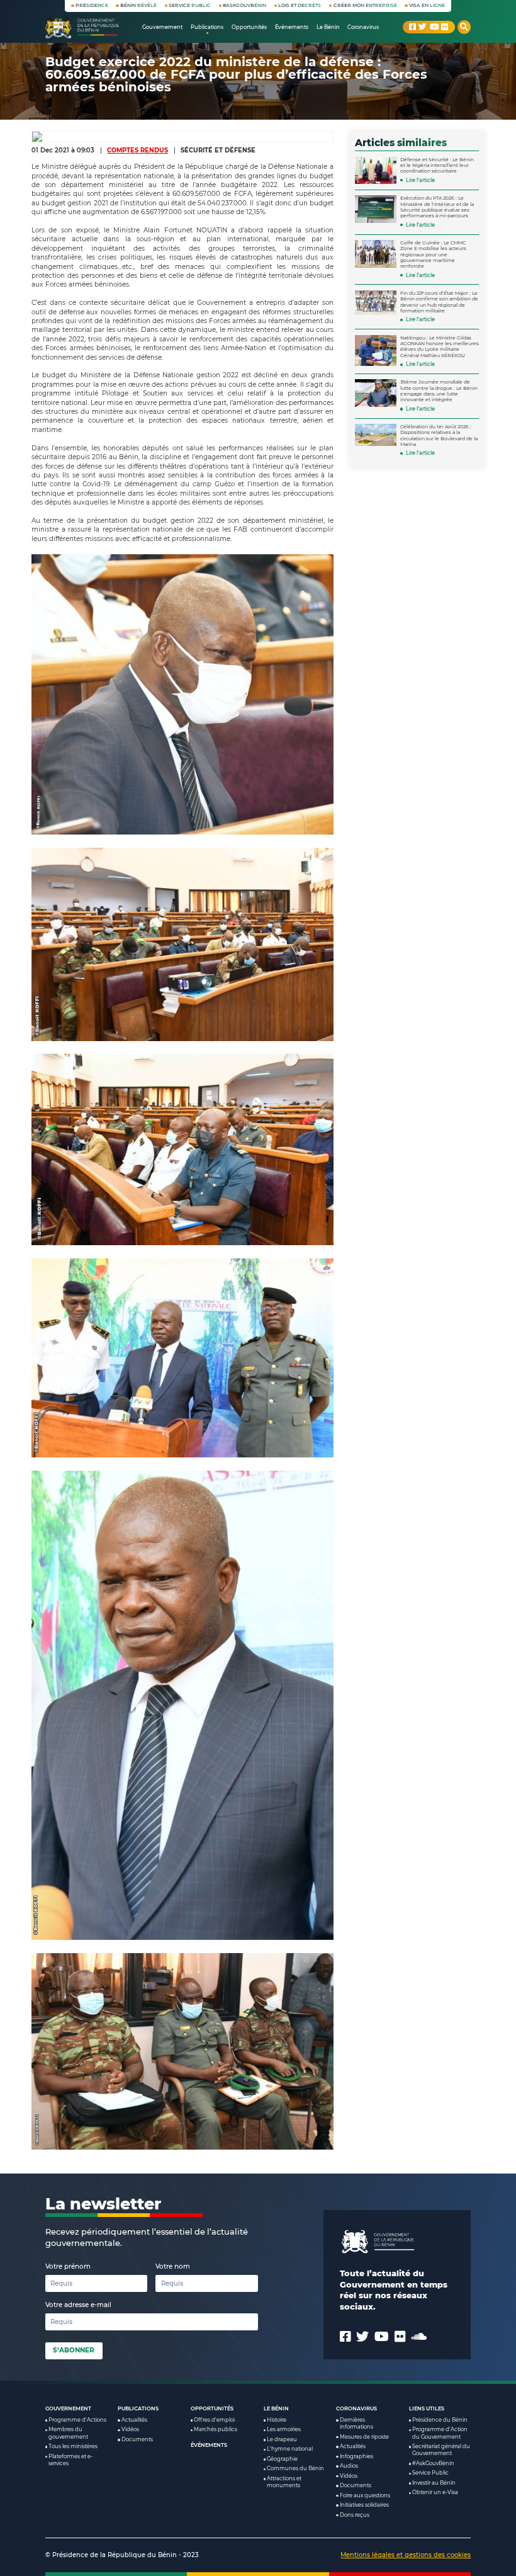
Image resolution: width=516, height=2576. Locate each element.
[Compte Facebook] (412, 27)
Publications (138, 2408)
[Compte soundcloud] (419, 2337)
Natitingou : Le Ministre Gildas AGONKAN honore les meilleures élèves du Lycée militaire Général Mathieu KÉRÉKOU (440, 347)
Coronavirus (356, 2408)
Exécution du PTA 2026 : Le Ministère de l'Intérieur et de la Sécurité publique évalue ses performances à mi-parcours (437, 207)
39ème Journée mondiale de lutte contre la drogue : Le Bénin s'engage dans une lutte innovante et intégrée (439, 391)
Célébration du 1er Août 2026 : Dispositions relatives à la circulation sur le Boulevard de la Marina (439, 436)
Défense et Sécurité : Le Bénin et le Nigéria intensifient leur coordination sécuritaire (437, 166)
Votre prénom (68, 2266)
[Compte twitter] (423, 27)
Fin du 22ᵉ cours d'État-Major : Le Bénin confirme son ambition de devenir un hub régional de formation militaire (439, 302)
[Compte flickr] (445, 27)
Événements (209, 2445)
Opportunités (212, 2408)
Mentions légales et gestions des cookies (406, 2555)
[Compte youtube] (434, 27)
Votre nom (173, 2266)
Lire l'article (420, 180)
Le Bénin (276, 2408)
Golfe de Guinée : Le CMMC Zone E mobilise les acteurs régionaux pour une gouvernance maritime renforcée (433, 254)
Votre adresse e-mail (78, 2305)
